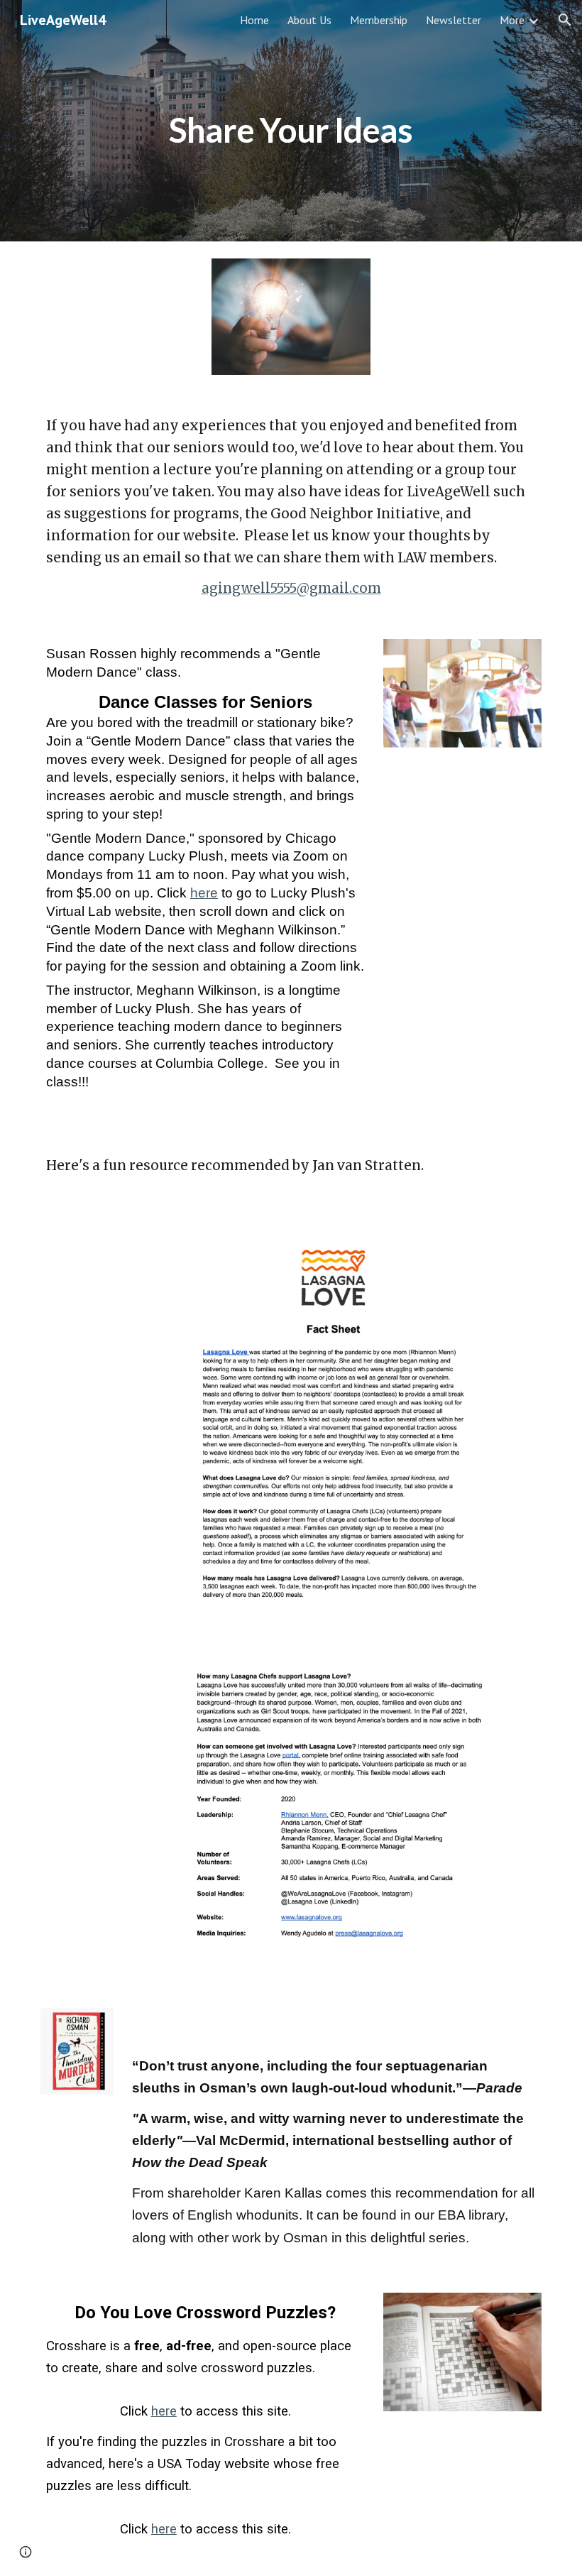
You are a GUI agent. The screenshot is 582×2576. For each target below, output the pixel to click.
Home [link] (254, 20)
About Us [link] (309, 20)
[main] (291, 120)
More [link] (512, 20)
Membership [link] (379, 20)
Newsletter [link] (454, 20)
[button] (565, 20)
